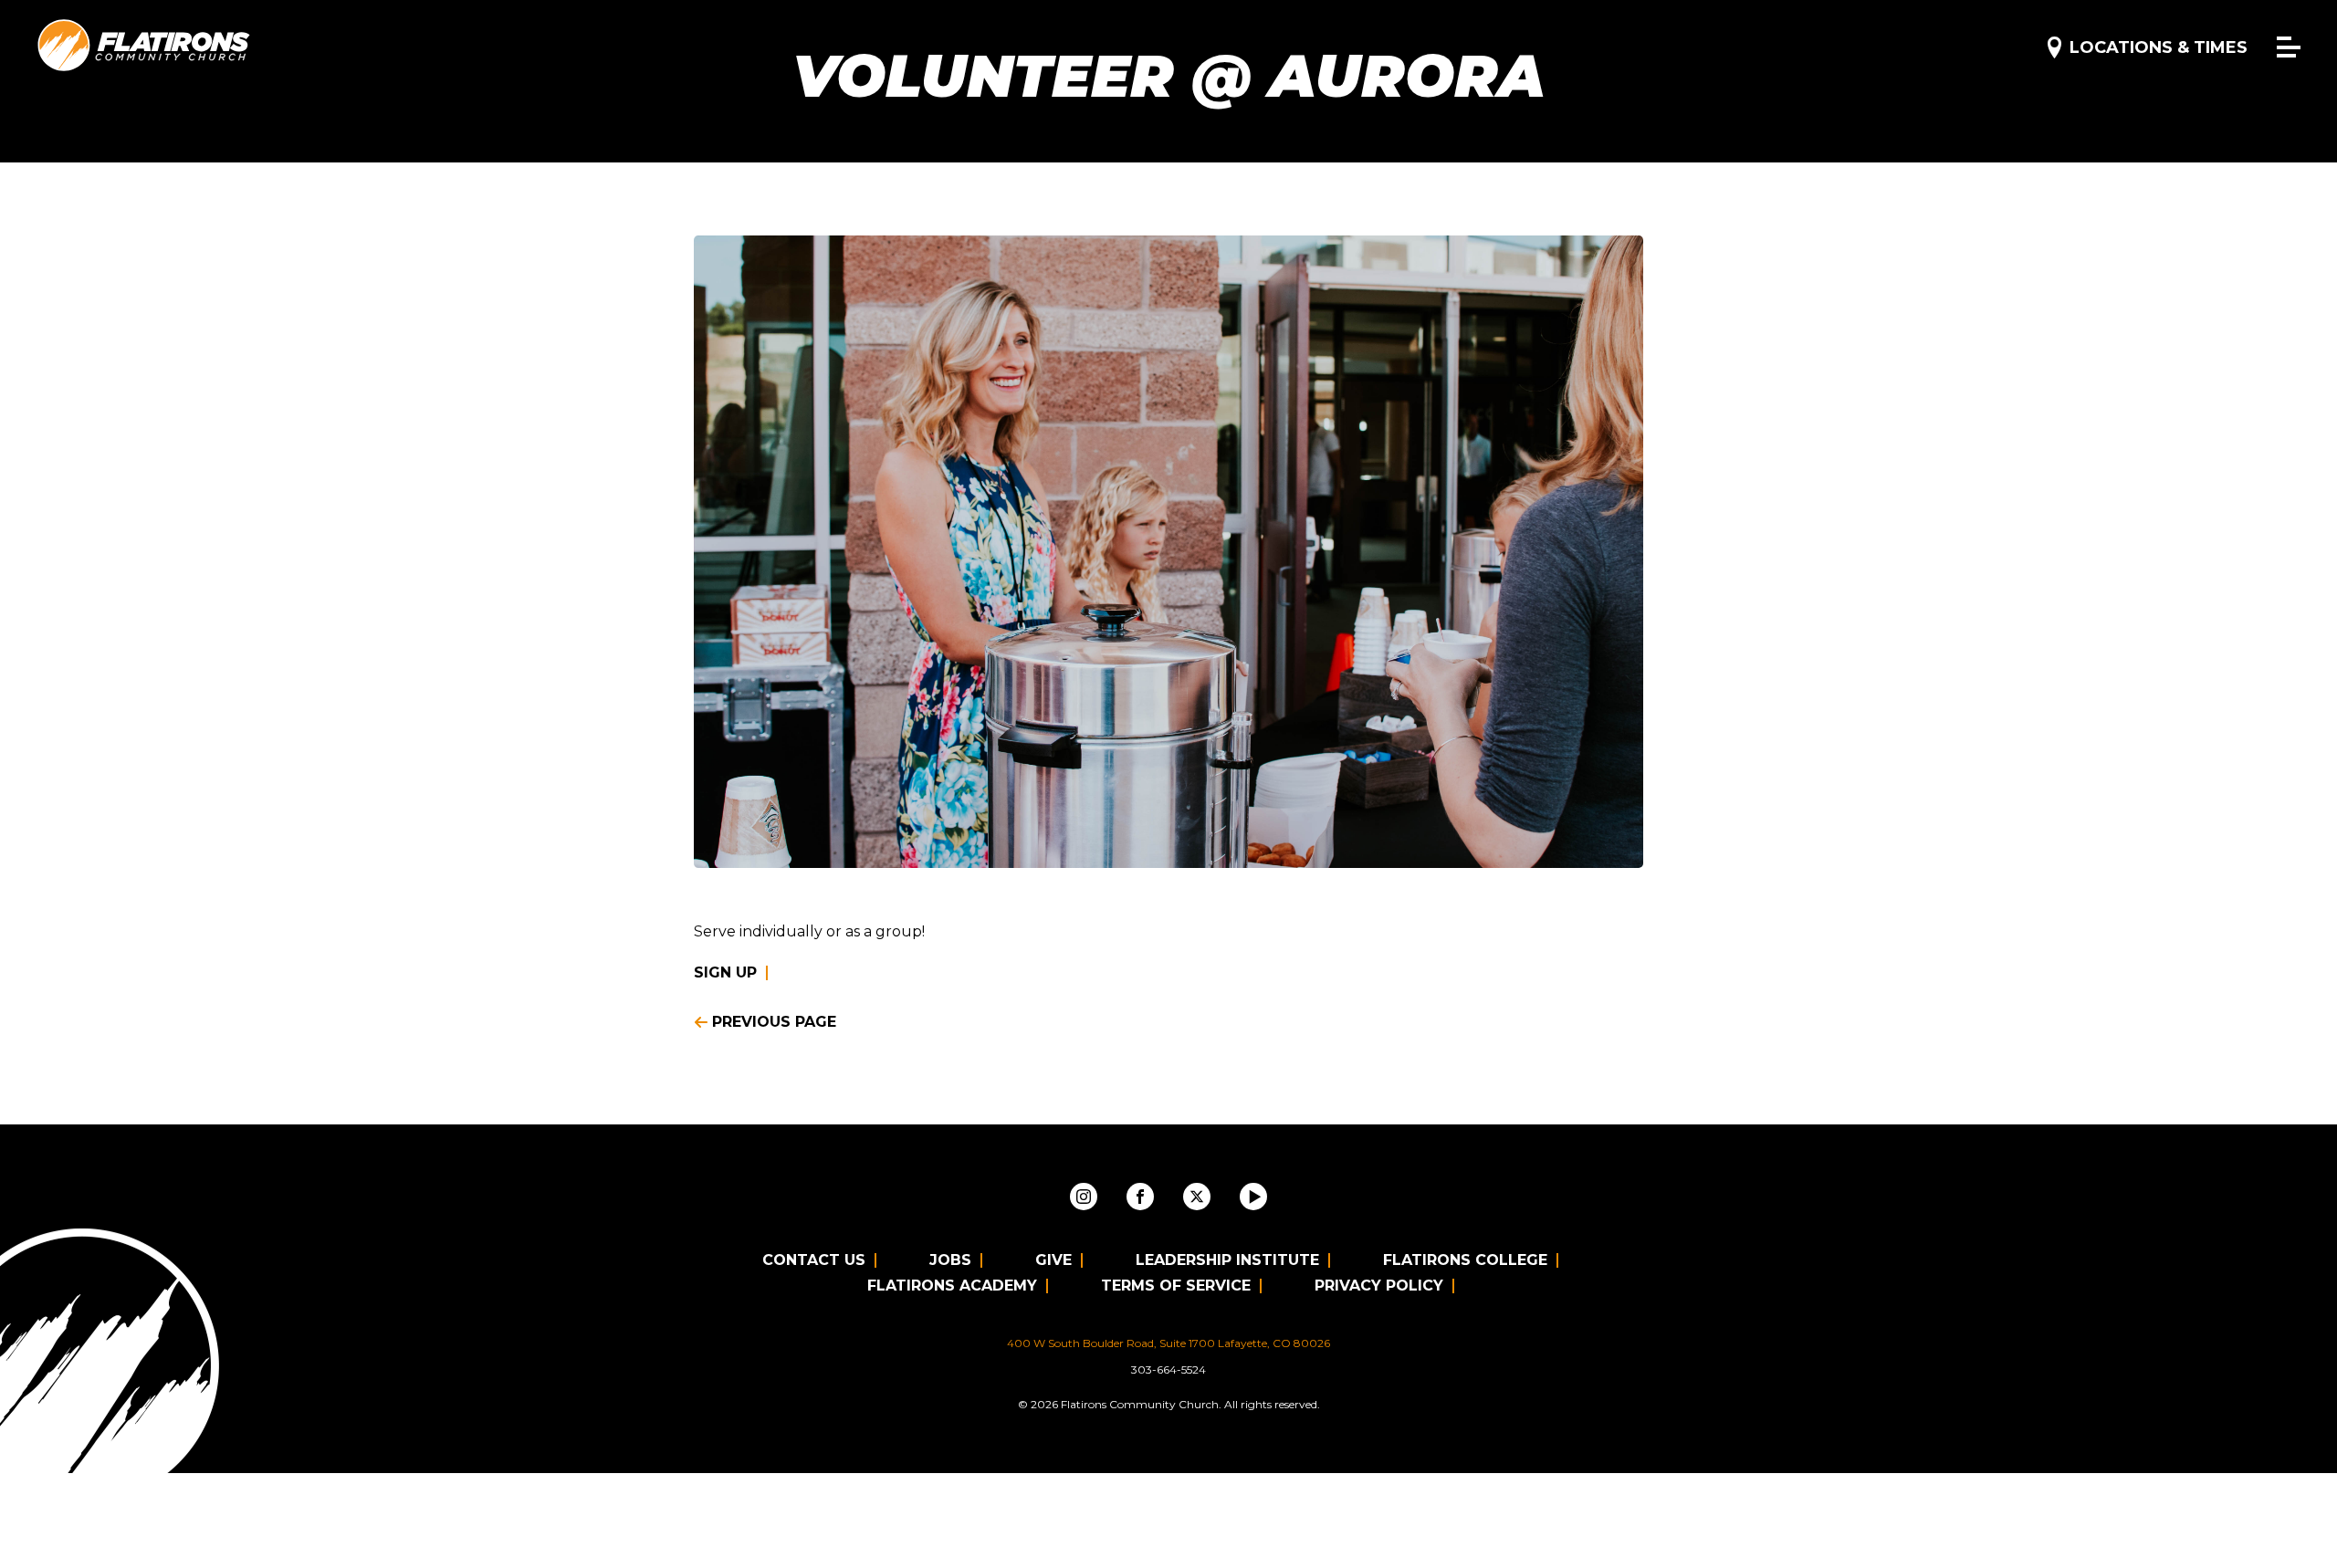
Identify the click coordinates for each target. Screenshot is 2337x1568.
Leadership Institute (1227, 1260)
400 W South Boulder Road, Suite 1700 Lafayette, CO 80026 (1168, 1343)
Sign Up (725, 972)
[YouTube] (1253, 1197)
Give (1053, 1260)
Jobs (950, 1260)
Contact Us (814, 1260)
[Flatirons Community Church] (144, 46)
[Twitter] (1197, 1197)
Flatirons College (1465, 1260)
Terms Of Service (1176, 1286)
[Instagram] (1084, 1197)
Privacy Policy (1379, 1286)
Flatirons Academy (952, 1286)
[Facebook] (1140, 1197)
